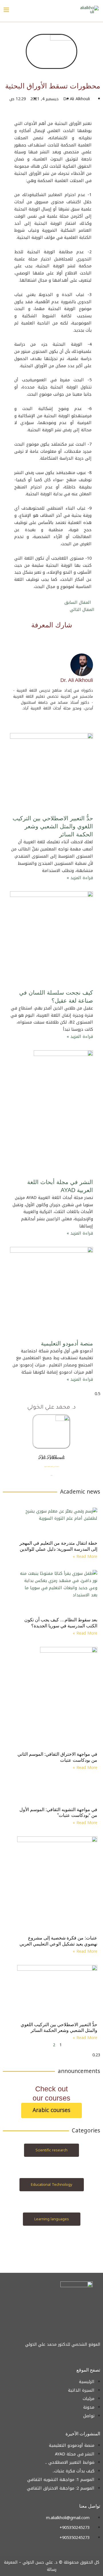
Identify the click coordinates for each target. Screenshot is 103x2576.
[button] (64, 638)
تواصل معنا (90, 2506)
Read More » (85, 1557)
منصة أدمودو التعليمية (67, 1343)
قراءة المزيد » (80, 878)
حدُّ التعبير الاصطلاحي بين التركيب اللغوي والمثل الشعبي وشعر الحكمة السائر (53, 826)
